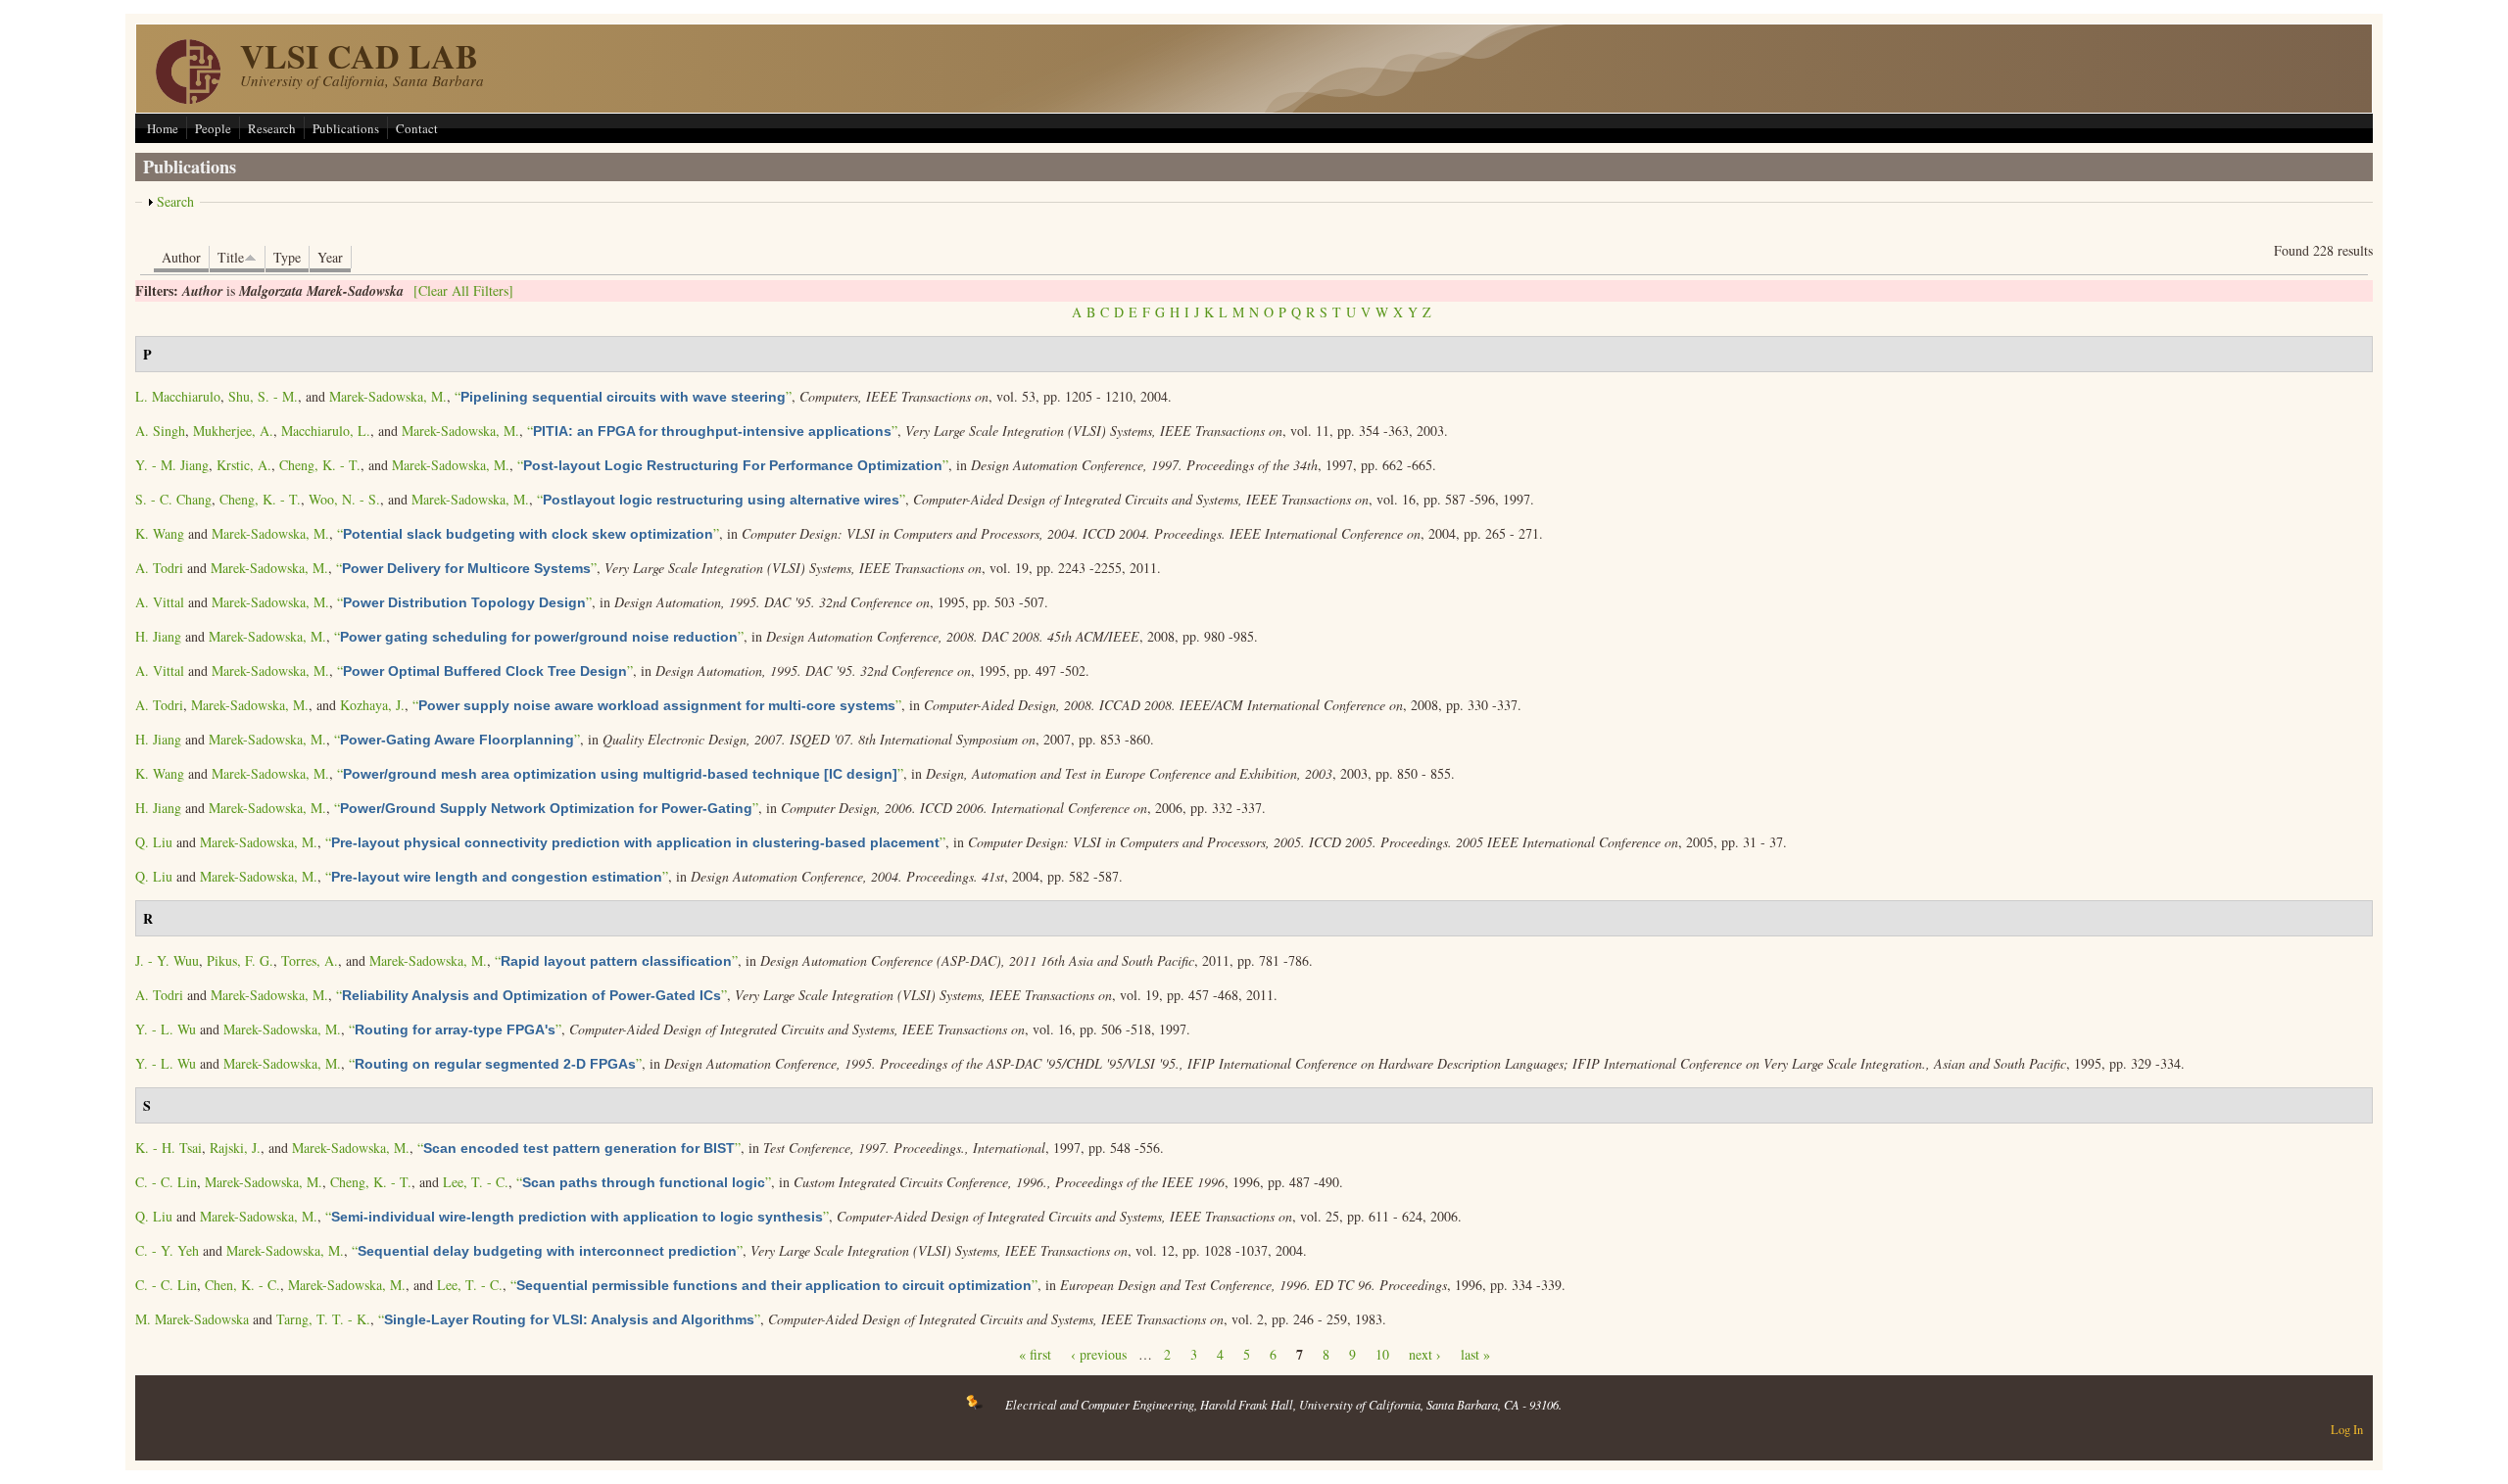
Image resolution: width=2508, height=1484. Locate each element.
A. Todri (159, 568)
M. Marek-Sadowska (192, 1319)
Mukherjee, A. (233, 431)
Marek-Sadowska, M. (388, 396)
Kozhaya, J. (372, 705)
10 (1382, 1354)
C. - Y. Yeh (167, 1250)
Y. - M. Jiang (172, 465)
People (213, 128)
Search (175, 201)
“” (623, 396)
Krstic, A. (244, 465)
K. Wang (160, 533)
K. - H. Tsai (169, 1148)
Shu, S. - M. (263, 396)
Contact (417, 128)
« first (1035, 1354)
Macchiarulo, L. (326, 431)
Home (163, 128)
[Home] (188, 98)
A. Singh (160, 431)
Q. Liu (154, 842)
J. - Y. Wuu (167, 960)
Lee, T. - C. (476, 1182)
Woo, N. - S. (344, 499)
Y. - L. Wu (166, 1029)
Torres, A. (310, 960)
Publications (346, 128)
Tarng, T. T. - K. (323, 1319)
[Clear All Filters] (463, 290)
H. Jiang (158, 636)
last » (1475, 1354)
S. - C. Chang (173, 499)
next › (1425, 1354)
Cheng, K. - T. (320, 465)
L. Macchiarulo (178, 396)
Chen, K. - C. (242, 1285)
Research (272, 128)
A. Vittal (160, 602)
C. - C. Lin (166, 1182)
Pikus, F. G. (240, 960)
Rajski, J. (235, 1148)
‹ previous (1099, 1354)
